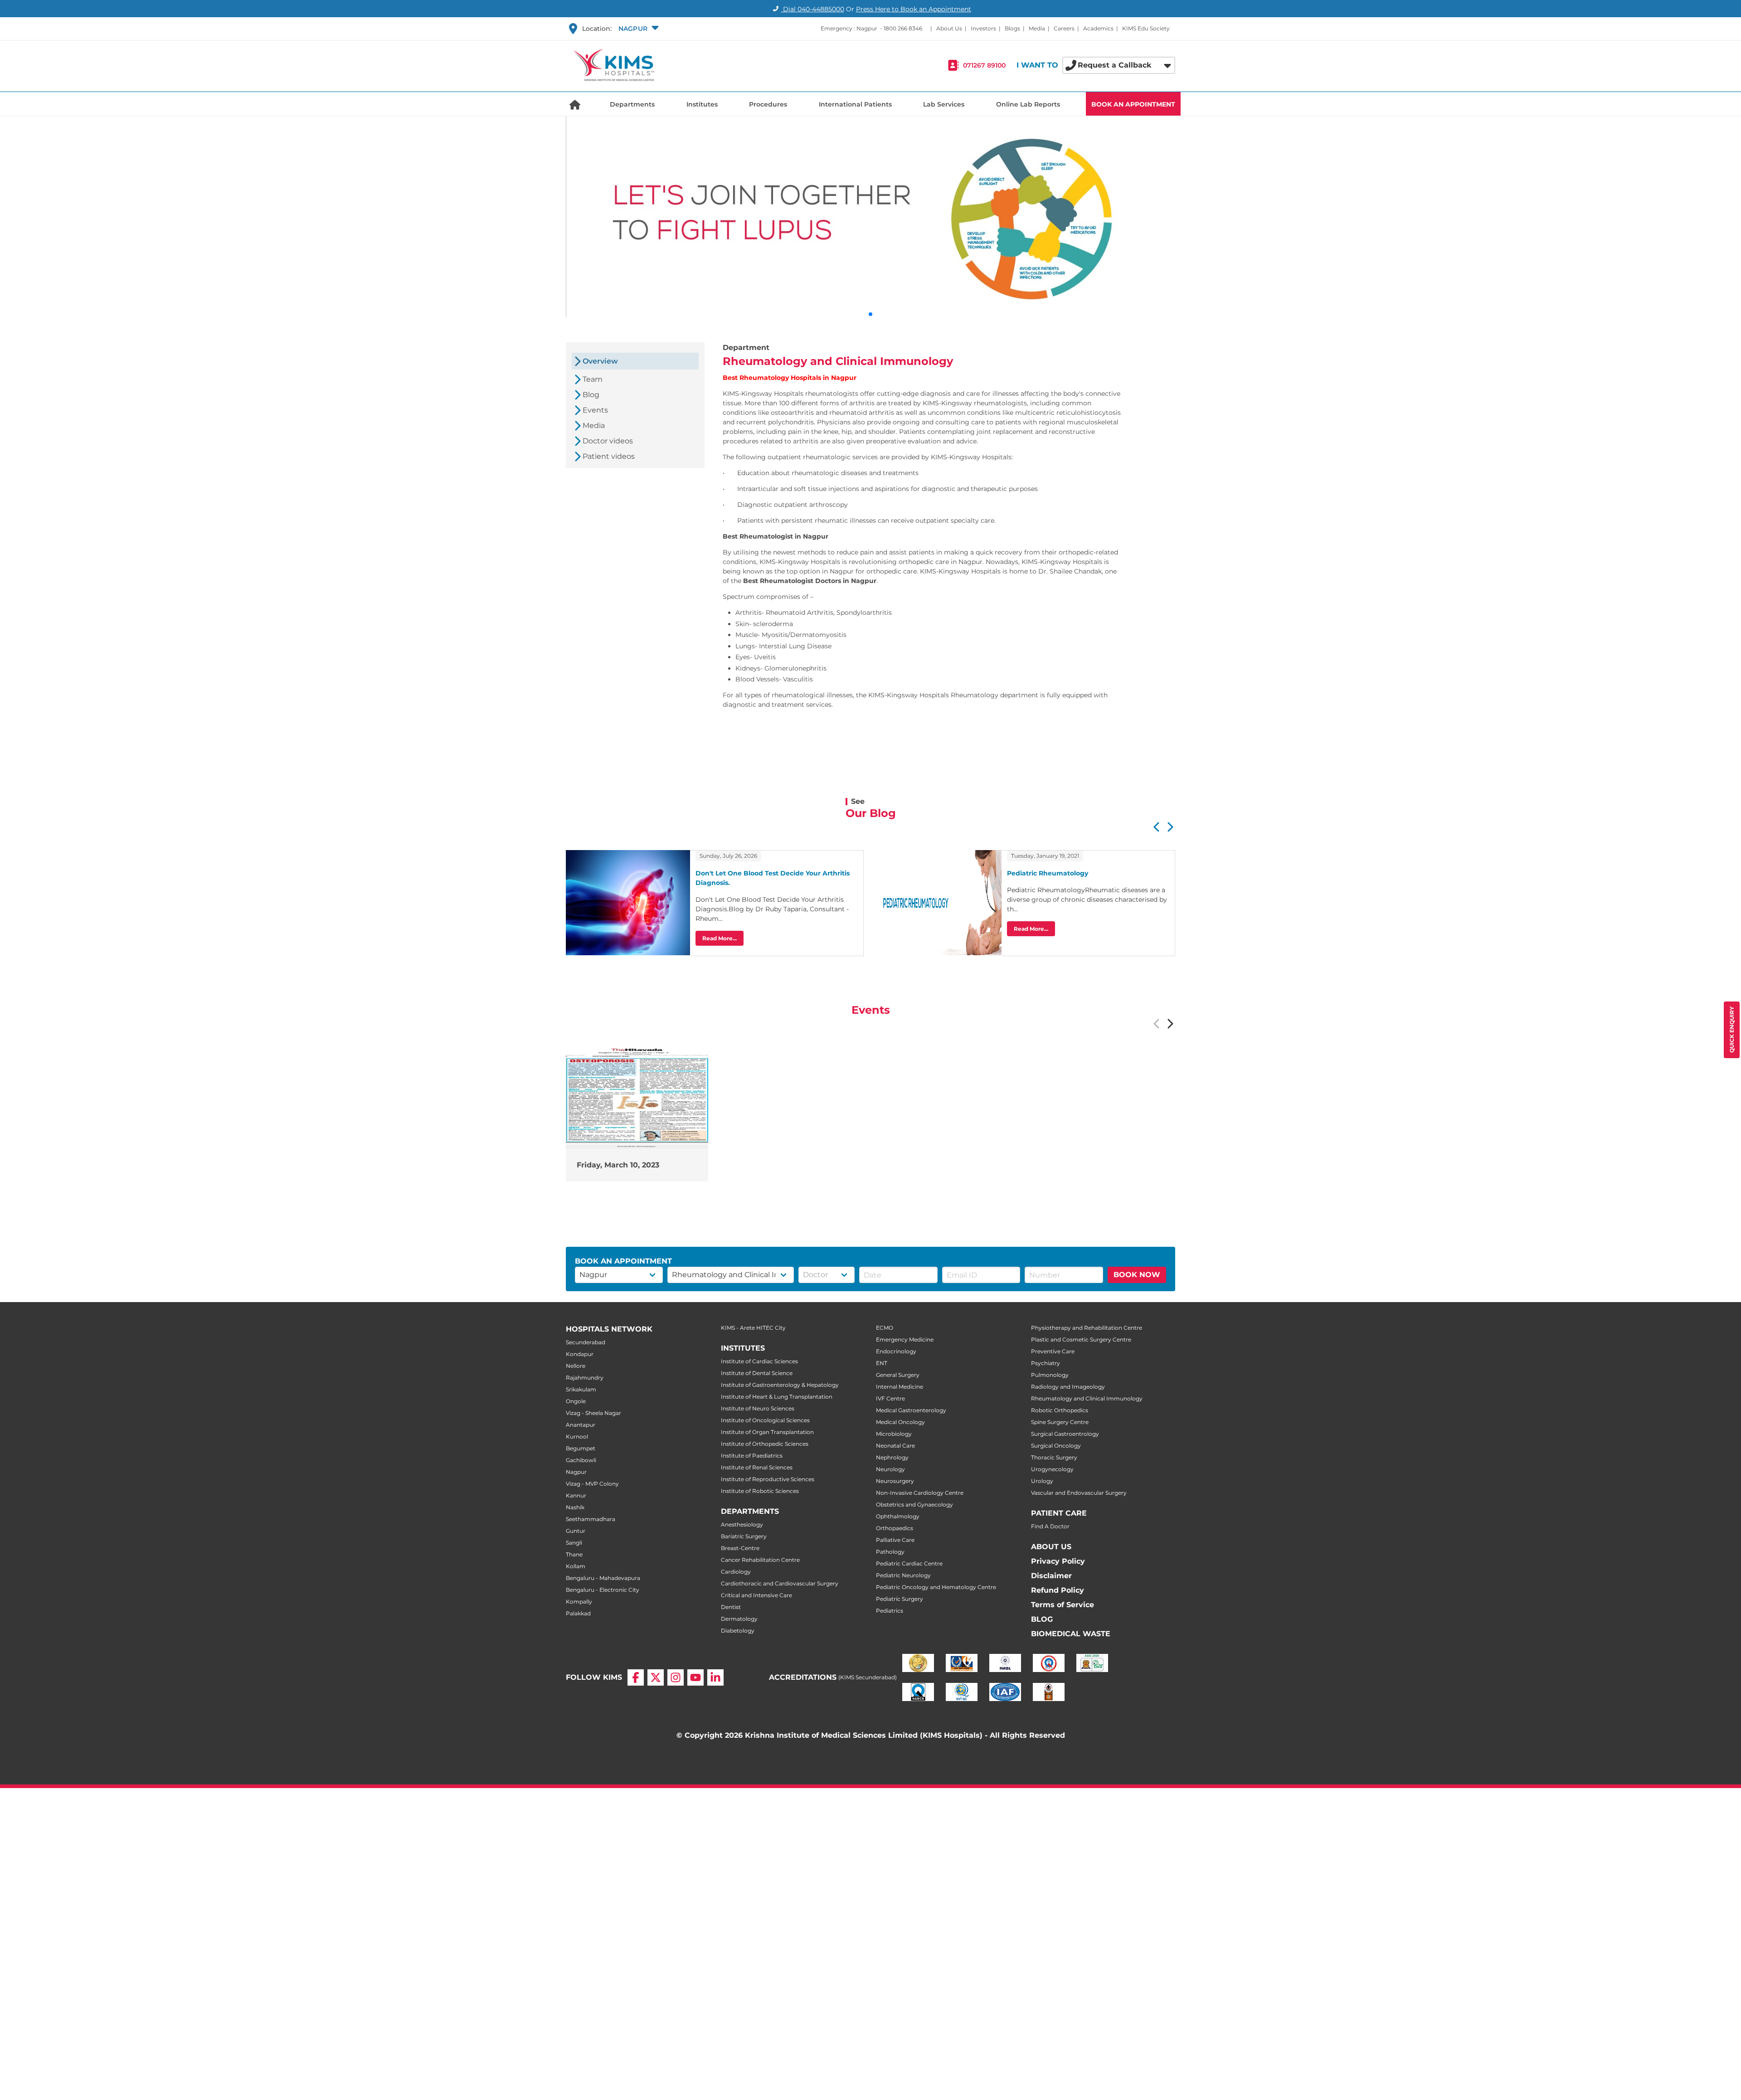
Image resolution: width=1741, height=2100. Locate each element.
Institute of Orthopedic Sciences (765, 1444)
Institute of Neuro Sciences (758, 1408)
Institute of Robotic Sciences (760, 1491)
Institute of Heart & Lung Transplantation (777, 1397)
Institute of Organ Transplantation (767, 1432)
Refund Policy (1058, 1590)
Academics (1098, 28)
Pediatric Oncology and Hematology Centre (936, 1587)
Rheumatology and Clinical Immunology (1087, 1398)
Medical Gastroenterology (911, 1410)
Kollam (576, 1566)
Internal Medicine (900, 1387)
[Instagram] (676, 1677)
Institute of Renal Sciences (757, 1467)
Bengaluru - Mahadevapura (603, 1578)
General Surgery (898, 1375)
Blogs (1012, 28)
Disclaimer (1051, 1576)
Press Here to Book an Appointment (914, 9)
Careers (1064, 28)
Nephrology (892, 1457)
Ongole (576, 1401)
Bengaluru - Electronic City (603, 1590)
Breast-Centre (740, 1548)
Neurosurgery (895, 1481)
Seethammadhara (591, 1519)
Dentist (731, 1607)
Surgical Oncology (1056, 1446)
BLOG (1042, 1619)
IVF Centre (890, 1398)
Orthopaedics (895, 1528)
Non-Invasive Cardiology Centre (920, 1493)
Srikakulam (581, 1389)
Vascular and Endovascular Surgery (1079, 1493)
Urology (1042, 1481)
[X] (656, 1677)
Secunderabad (586, 1342)
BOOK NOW (1137, 1275)
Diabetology (738, 1631)
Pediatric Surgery (900, 1599)
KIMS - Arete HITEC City (753, 1328)
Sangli (574, 1543)
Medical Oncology (900, 1422)
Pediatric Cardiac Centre (909, 1563)
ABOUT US (1051, 1547)
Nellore (576, 1366)
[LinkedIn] (715, 1677)
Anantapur (581, 1425)
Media (1037, 28)
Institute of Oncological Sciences (765, 1420)
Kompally (579, 1602)
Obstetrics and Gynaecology (914, 1505)
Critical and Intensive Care (756, 1595)
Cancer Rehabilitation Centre (760, 1560)
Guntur (576, 1531)
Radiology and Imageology (1068, 1387)
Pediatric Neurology (903, 1575)
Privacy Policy (1058, 1561)
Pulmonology (1050, 1375)
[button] (637, 29)
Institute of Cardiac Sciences (759, 1361)
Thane (574, 1554)
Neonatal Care (895, 1446)
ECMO (885, 1328)
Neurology (890, 1469)
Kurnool (577, 1436)
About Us (949, 28)
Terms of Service (1063, 1605)
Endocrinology (896, 1351)
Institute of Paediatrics (752, 1456)
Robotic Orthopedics (1060, 1410)
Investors (983, 28)
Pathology (890, 1552)
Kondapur (580, 1354)
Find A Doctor (1050, 1526)
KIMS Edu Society (1146, 28)
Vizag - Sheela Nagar (593, 1413)
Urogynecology (1052, 1469)
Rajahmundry (585, 1378)
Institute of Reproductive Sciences (768, 1479)
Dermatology (739, 1619)
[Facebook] (636, 1677)
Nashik (575, 1507)
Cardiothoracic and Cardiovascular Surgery (780, 1583)
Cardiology (736, 1572)
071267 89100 (984, 65)
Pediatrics (890, 1611)
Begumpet (581, 1448)
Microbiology (894, 1434)
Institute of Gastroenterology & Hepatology (780, 1385)
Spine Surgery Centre (1060, 1422)
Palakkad (578, 1613)
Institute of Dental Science (757, 1373)
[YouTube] (695, 1677)
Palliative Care (895, 1540)
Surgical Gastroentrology (1065, 1434)
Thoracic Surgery (1054, 1457)
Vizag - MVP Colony (592, 1484)
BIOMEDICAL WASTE (1071, 1634)
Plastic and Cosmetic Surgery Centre (1081, 1339)
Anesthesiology (742, 1524)
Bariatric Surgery (744, 1536)
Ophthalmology (898, 1516)
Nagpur (576, 1472)
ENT (882, 1363)
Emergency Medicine (905, 1339)
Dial (813, 9)
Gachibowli (581, 1460)
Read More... (720, 938)
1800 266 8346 (903, 28)
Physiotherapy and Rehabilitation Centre (1087, 1328)
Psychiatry (1046, 1363)
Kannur (576, 1495)
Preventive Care (1053, 1351)
